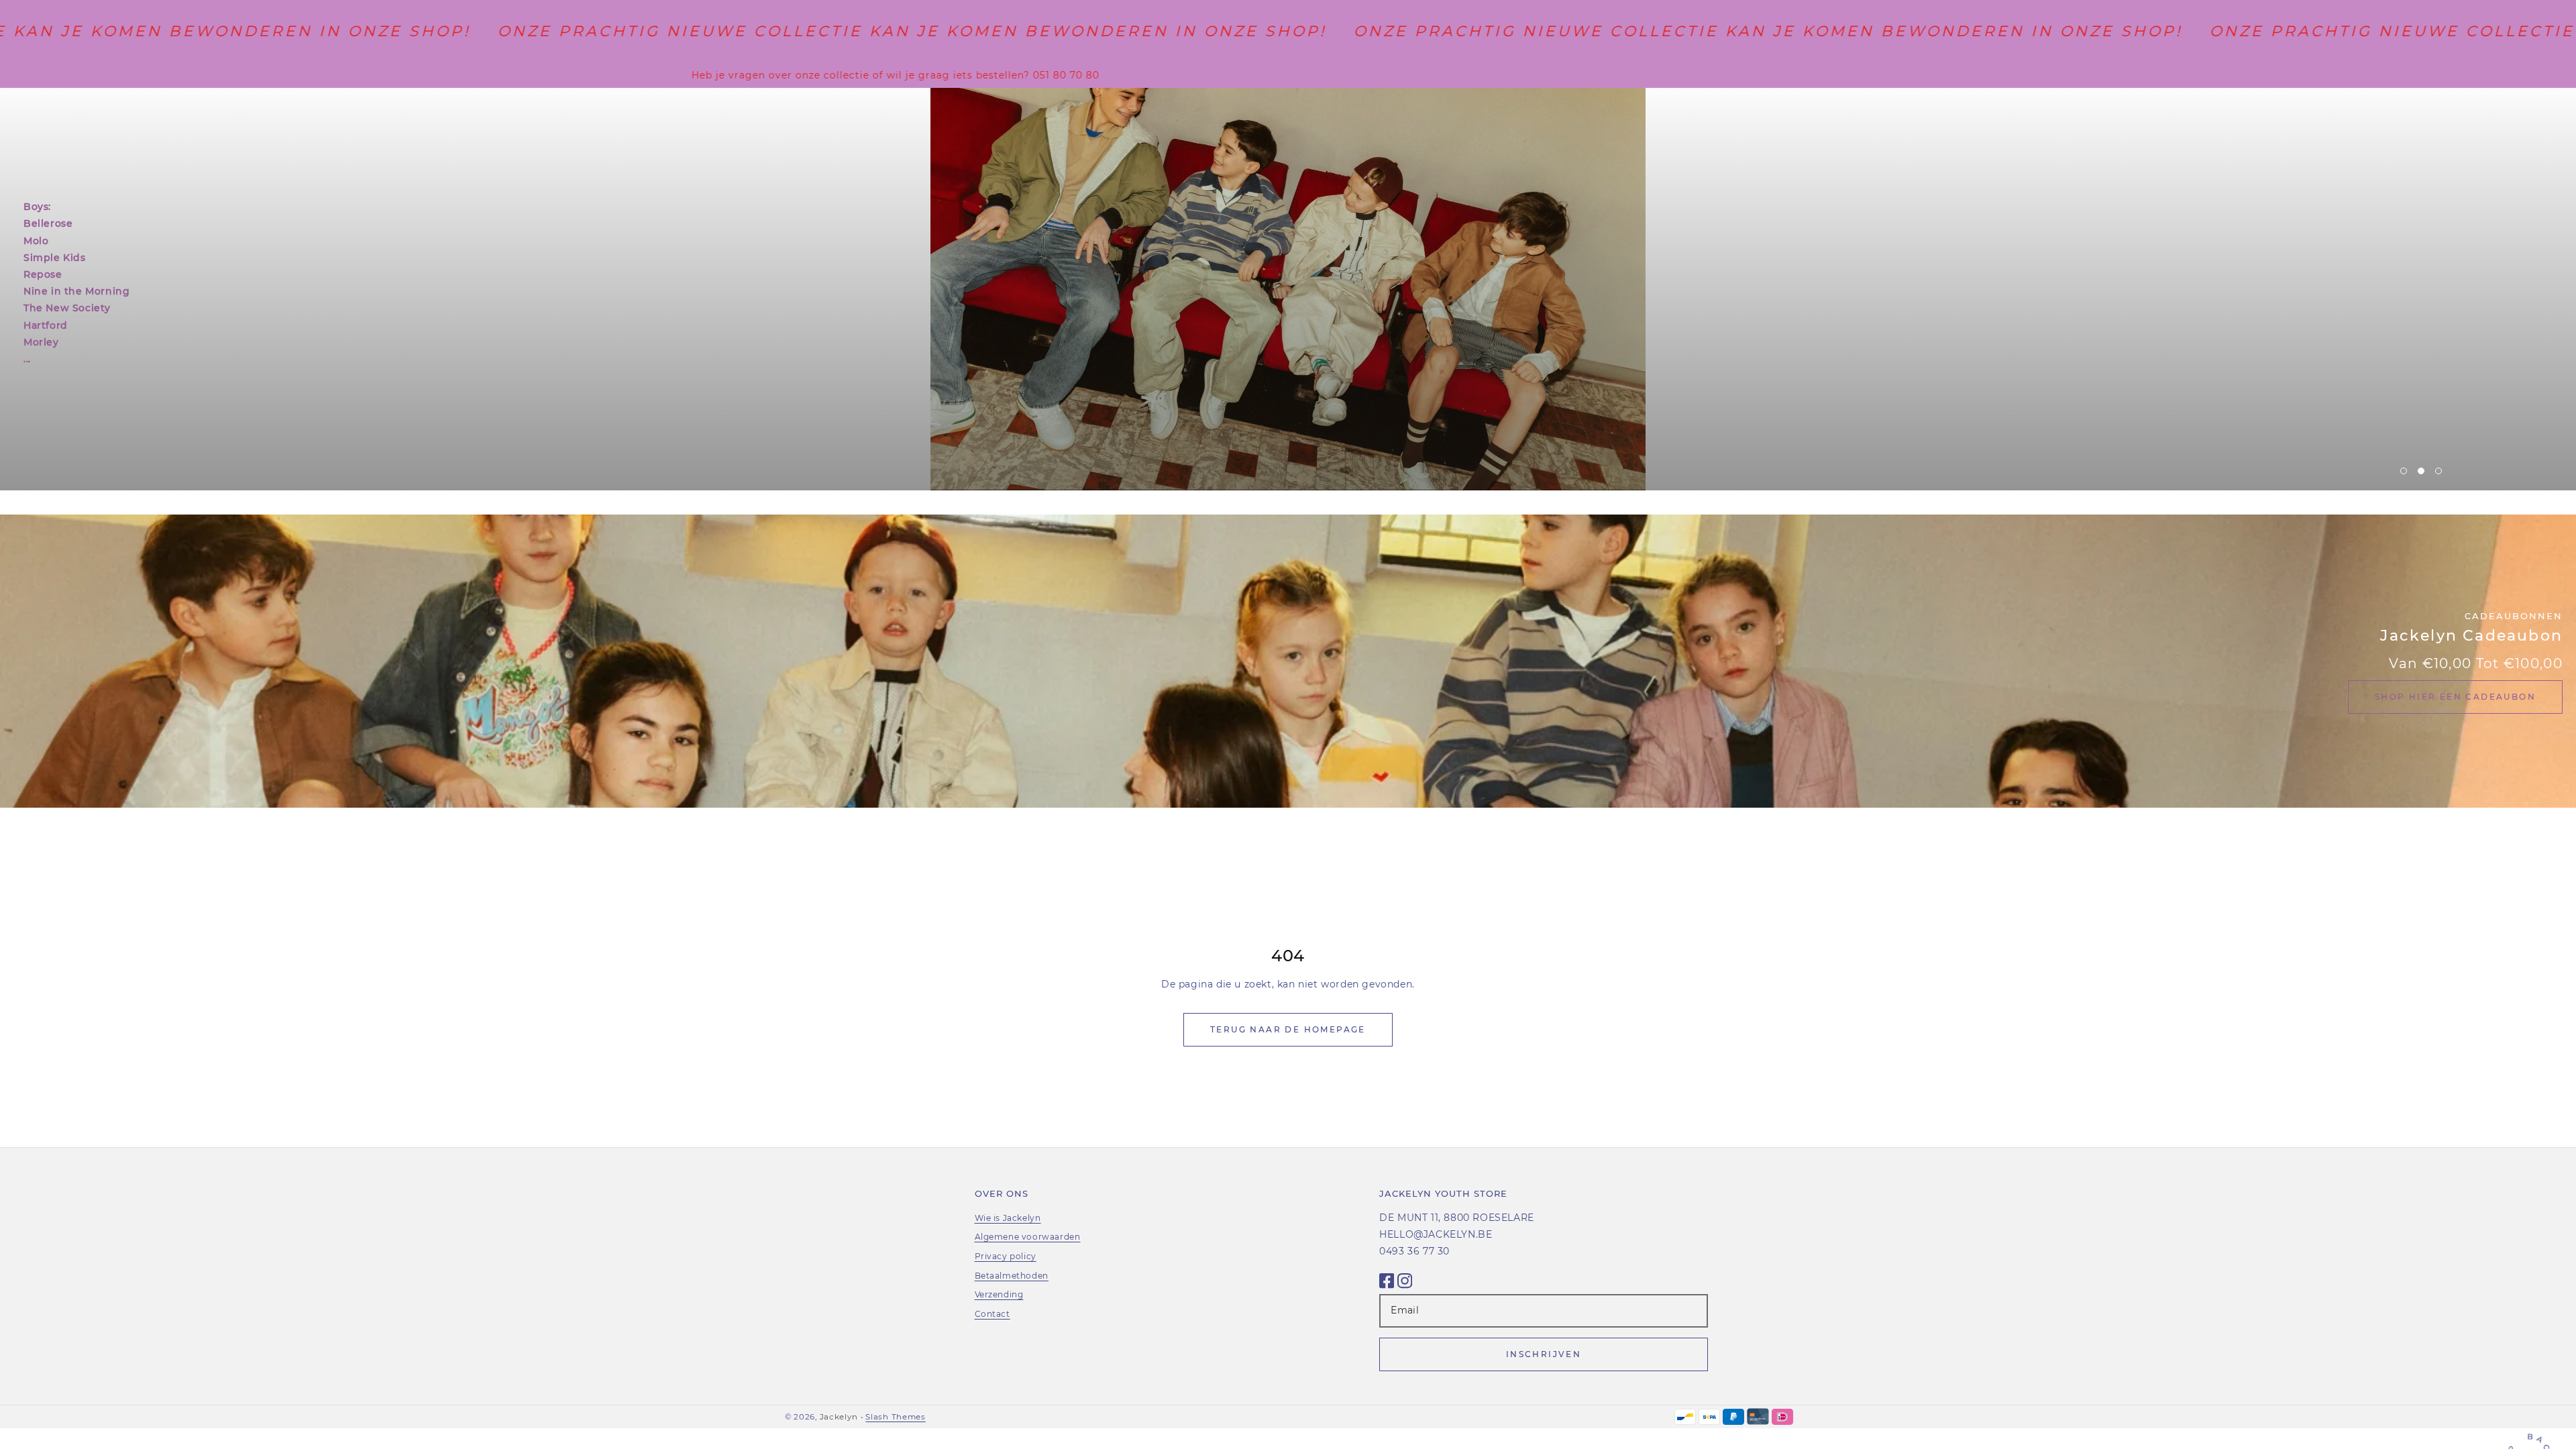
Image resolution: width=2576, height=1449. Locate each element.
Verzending (999, 1294)
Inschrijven (1544, 1354)
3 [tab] (2438, 471)
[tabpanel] (1288, 289)
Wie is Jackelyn (1008, 1218)
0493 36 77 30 (1414, 1251)
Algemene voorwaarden (1028, 1237)
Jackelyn (839, 1417)
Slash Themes (895, 1417)
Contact (992, 1314)
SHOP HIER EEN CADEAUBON (2455, 697)
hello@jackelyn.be (1436, 1234)
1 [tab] (2404, 471)
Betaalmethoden (1012, 1276)
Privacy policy (1006, 1256)
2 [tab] (2421, 471)
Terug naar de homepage (1288, 1029)
